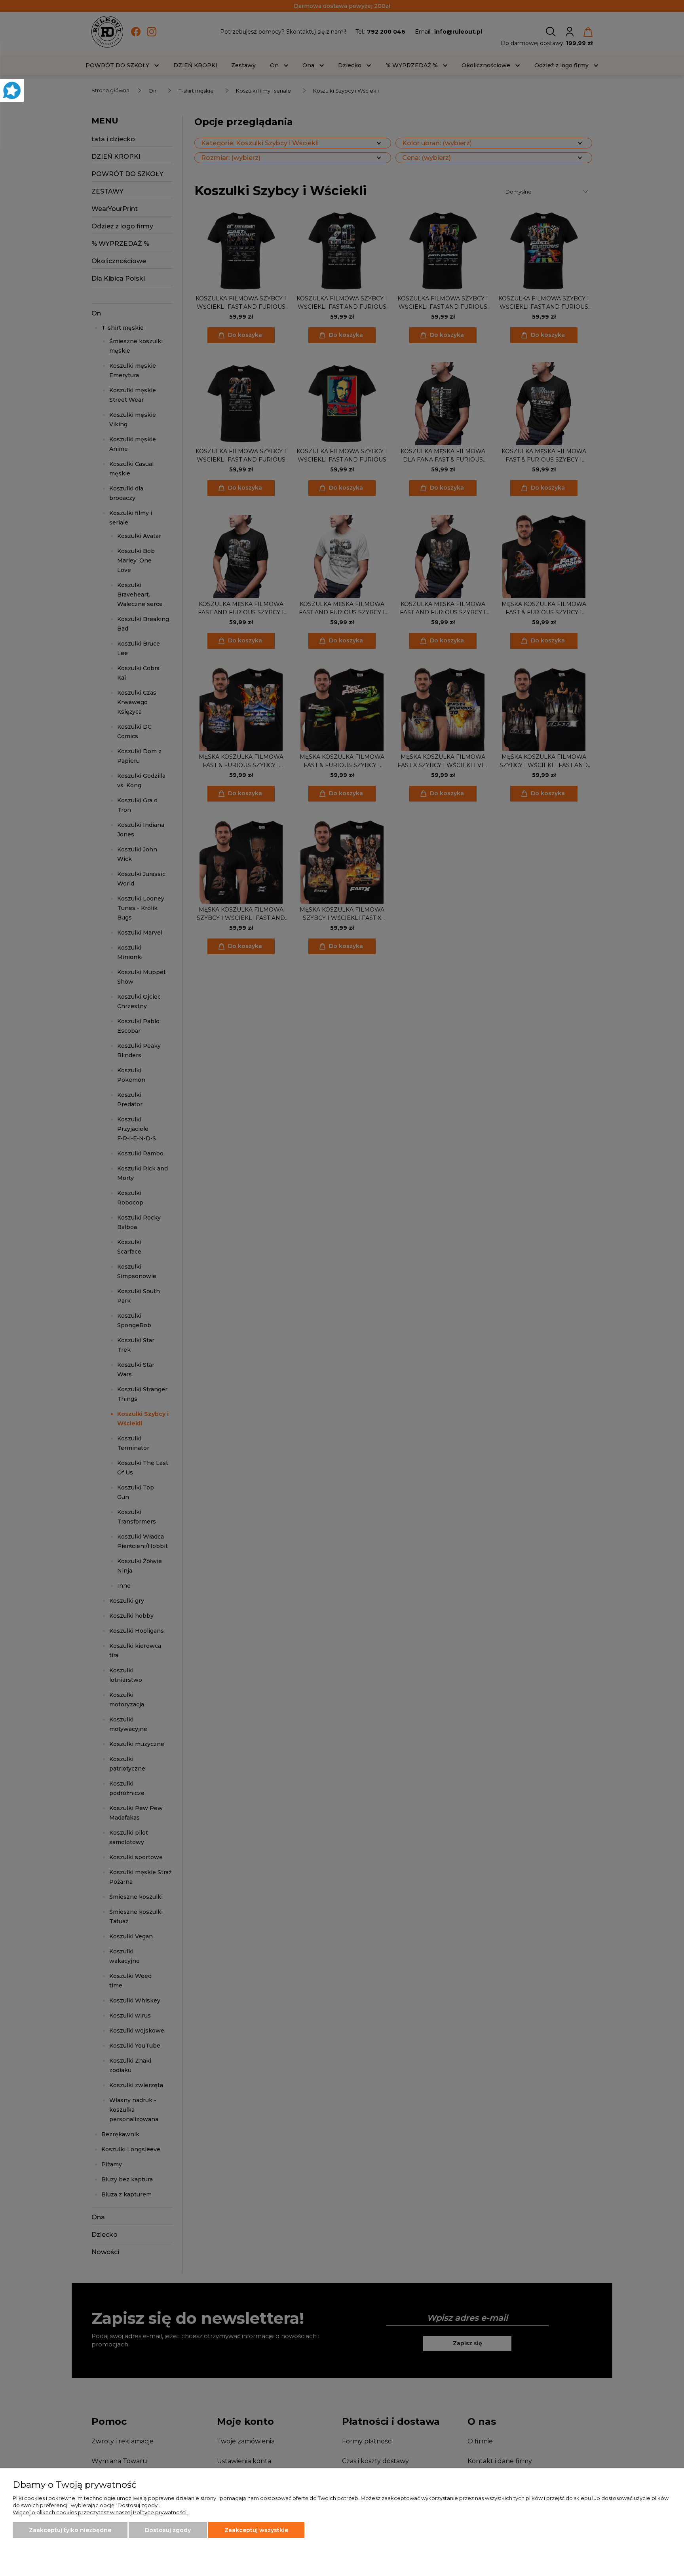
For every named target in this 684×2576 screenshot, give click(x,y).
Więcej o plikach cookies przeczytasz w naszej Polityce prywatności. (100, 2512)
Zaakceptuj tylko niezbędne (70, 2530)
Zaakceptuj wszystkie (256, 2530)
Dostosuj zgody (168, 2530)
